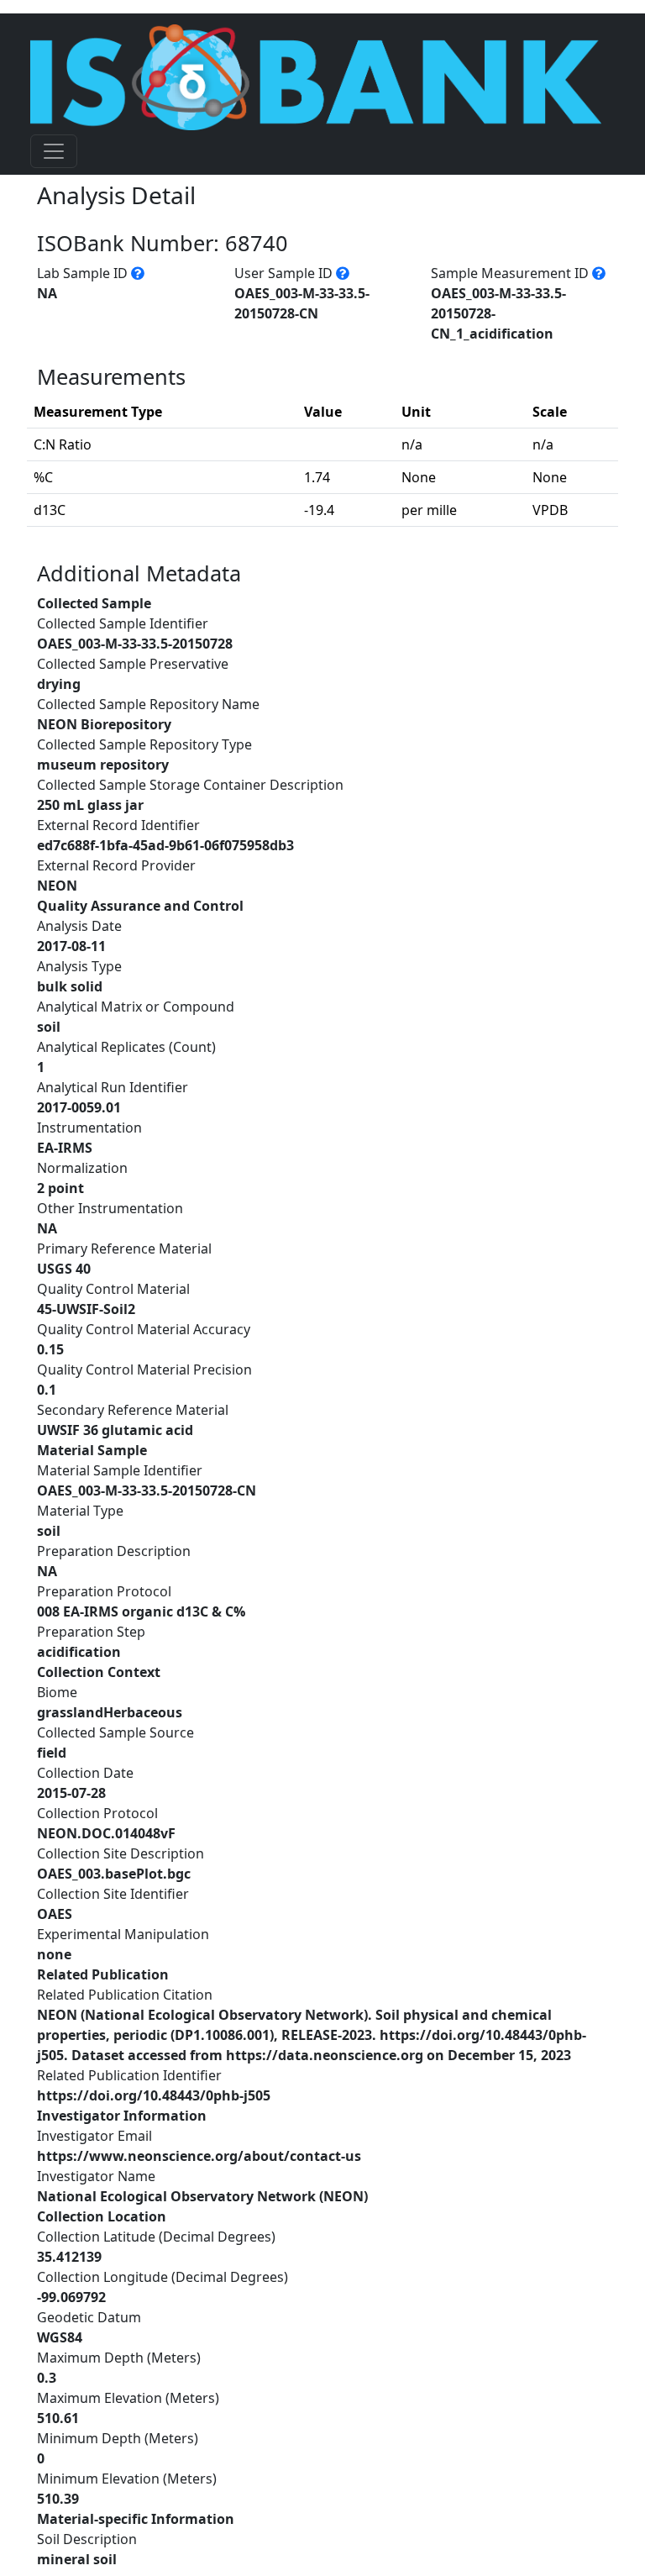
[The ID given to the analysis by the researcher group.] (343, 273)
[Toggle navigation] (54, 151)
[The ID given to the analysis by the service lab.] (138, 273)
